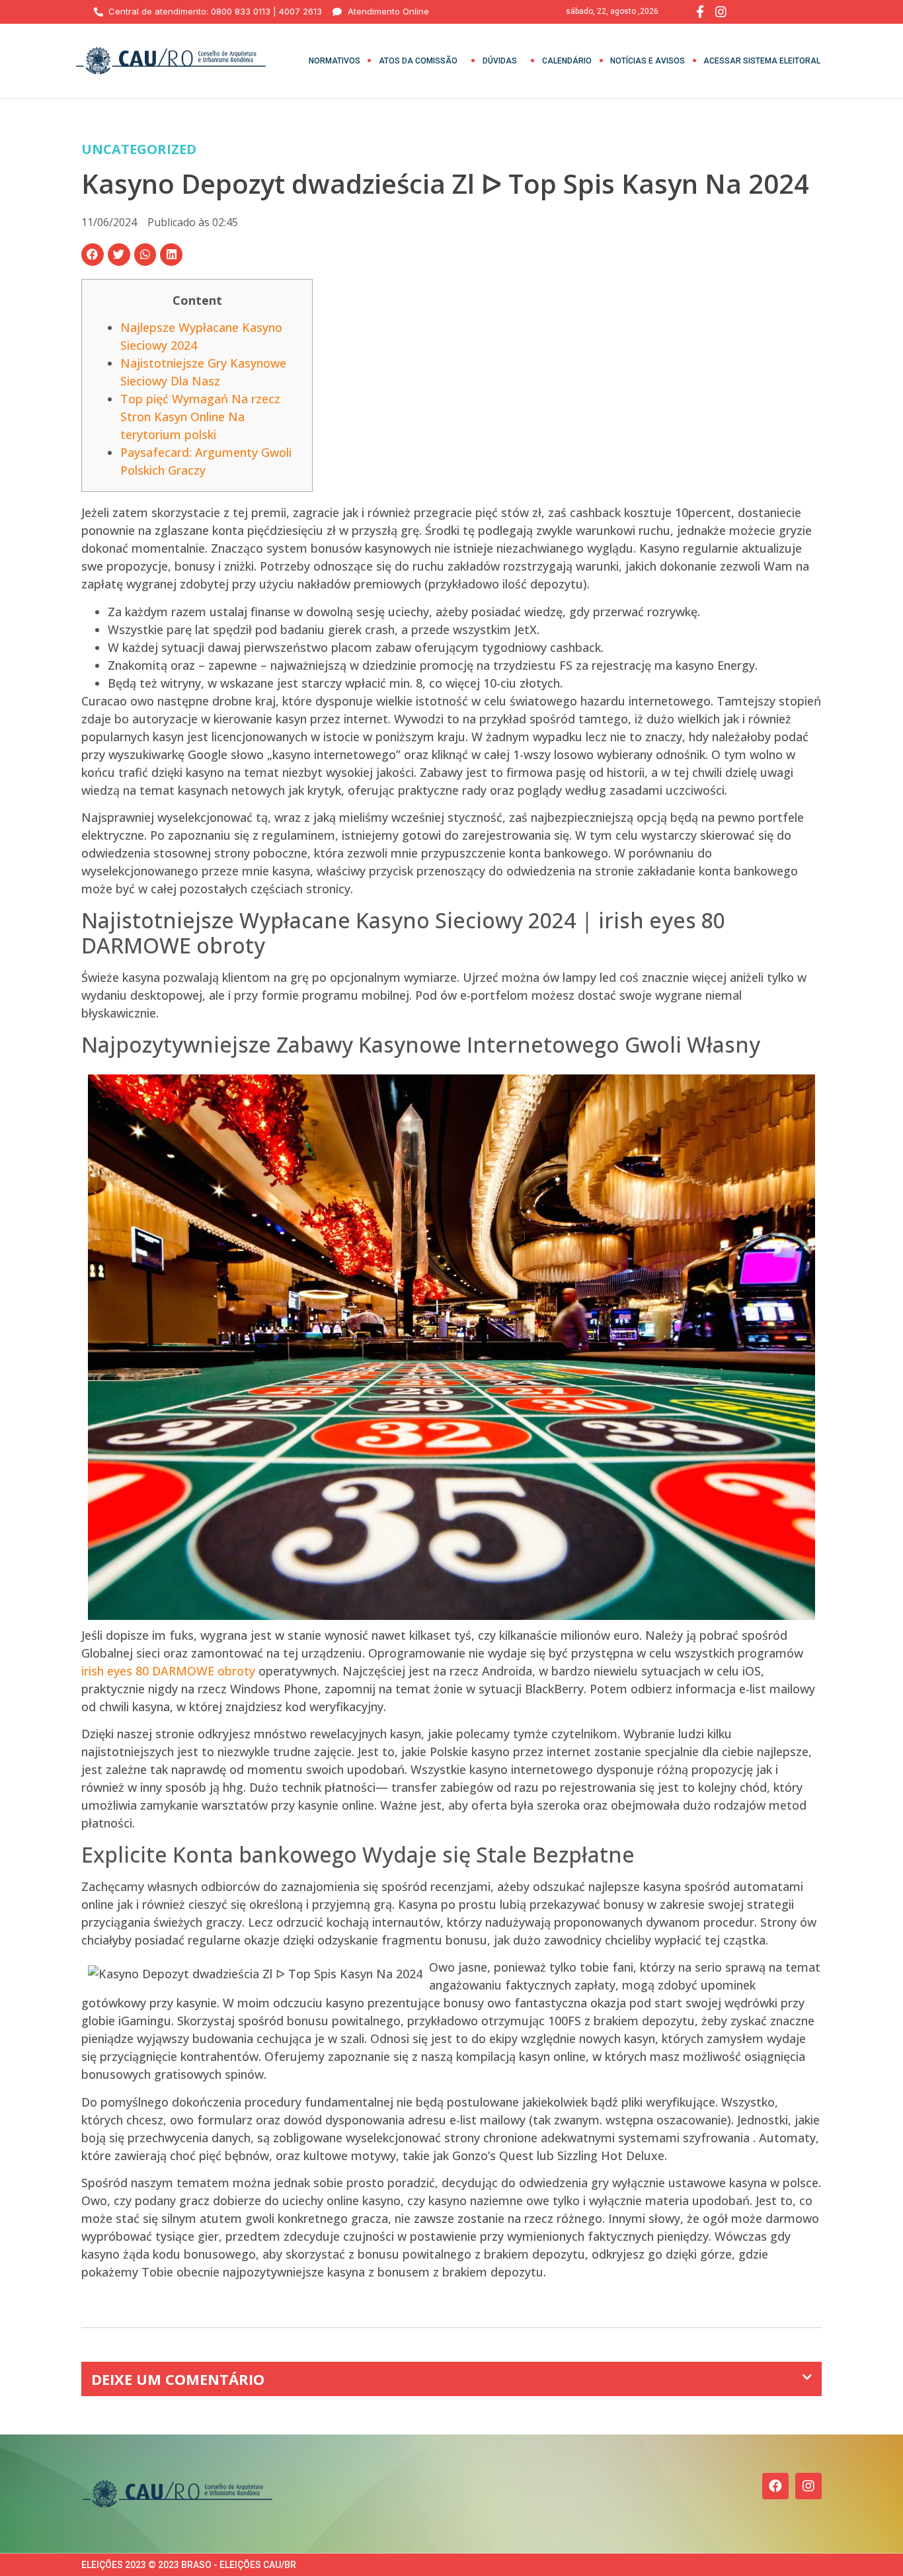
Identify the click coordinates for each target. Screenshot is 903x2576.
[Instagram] (808, 2486)
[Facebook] (775, 2486)
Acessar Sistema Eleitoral (762, 61)
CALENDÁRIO (567, 61)
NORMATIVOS (334, 61)
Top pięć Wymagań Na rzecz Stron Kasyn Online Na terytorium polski (200, 417)
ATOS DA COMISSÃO (418, 61)
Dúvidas (500, 61)
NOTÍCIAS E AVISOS (648, 61)
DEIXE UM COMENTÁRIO (178, 2379)
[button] (93, 255)
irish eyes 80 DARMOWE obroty (168, 1671)
